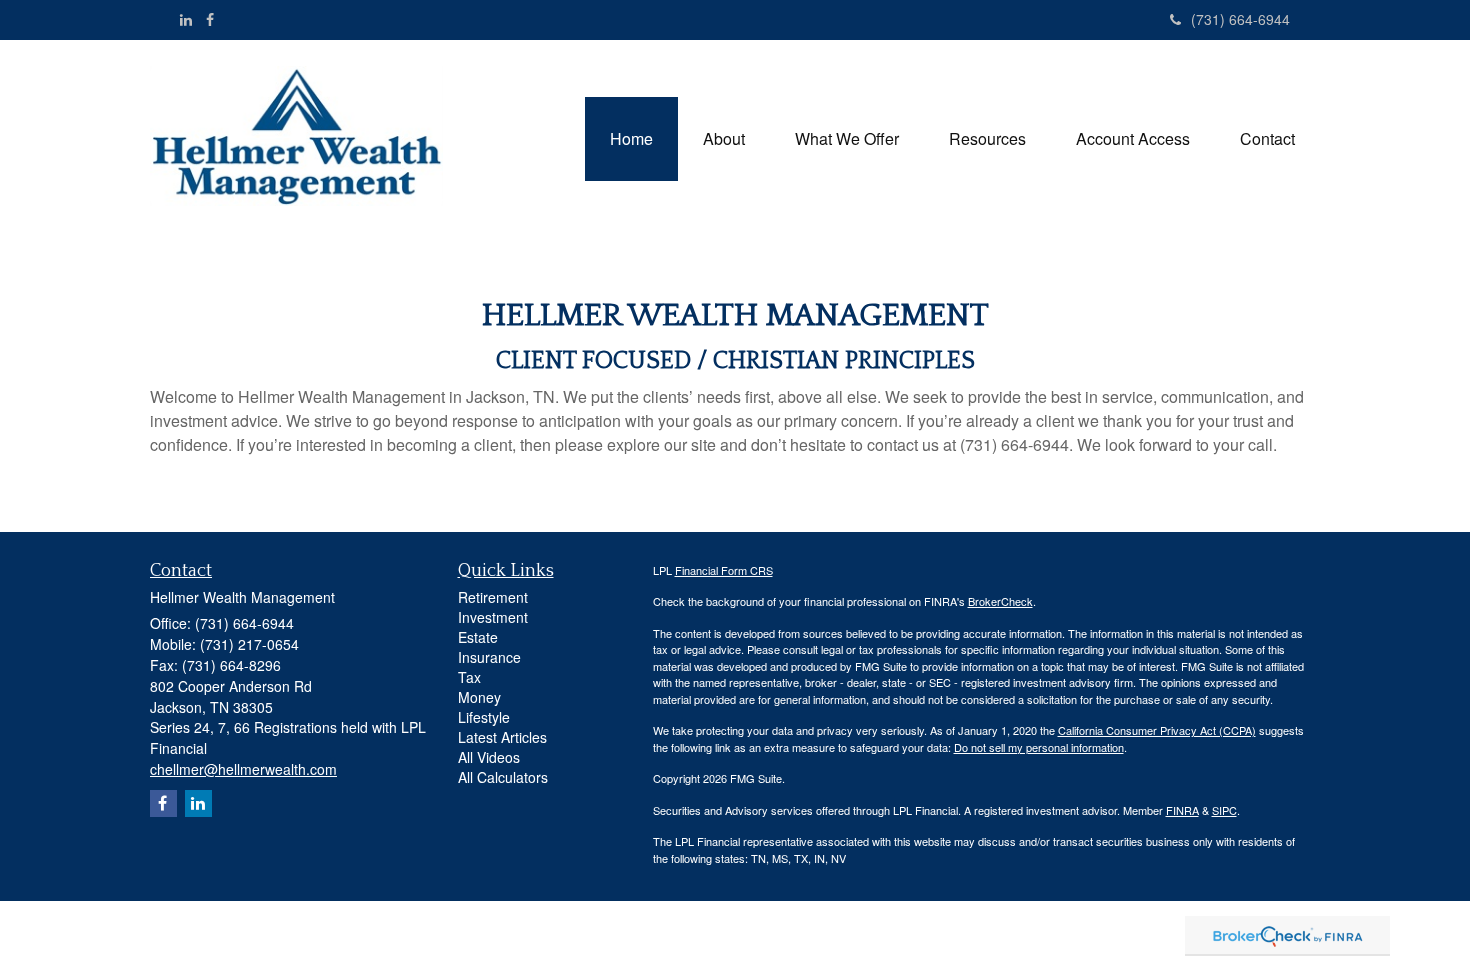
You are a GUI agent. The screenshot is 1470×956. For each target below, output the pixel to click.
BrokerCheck (1000, 601)
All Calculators (503, 777)
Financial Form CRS (724, 570)
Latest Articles (502, 737)
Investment (493, 617)
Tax (469, 677)
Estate (478, 637)
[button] (724, 139)
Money (479, 697)
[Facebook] (210, 19)
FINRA (1182, 810)
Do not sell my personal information (1039, 747)
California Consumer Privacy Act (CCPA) (1157, 730)
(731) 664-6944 (1240, 19)
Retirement (493, 597)
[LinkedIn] (186, 19)
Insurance (489, 657)
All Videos (489, 757)
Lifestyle (484, 717)
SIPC (1224, 810)
